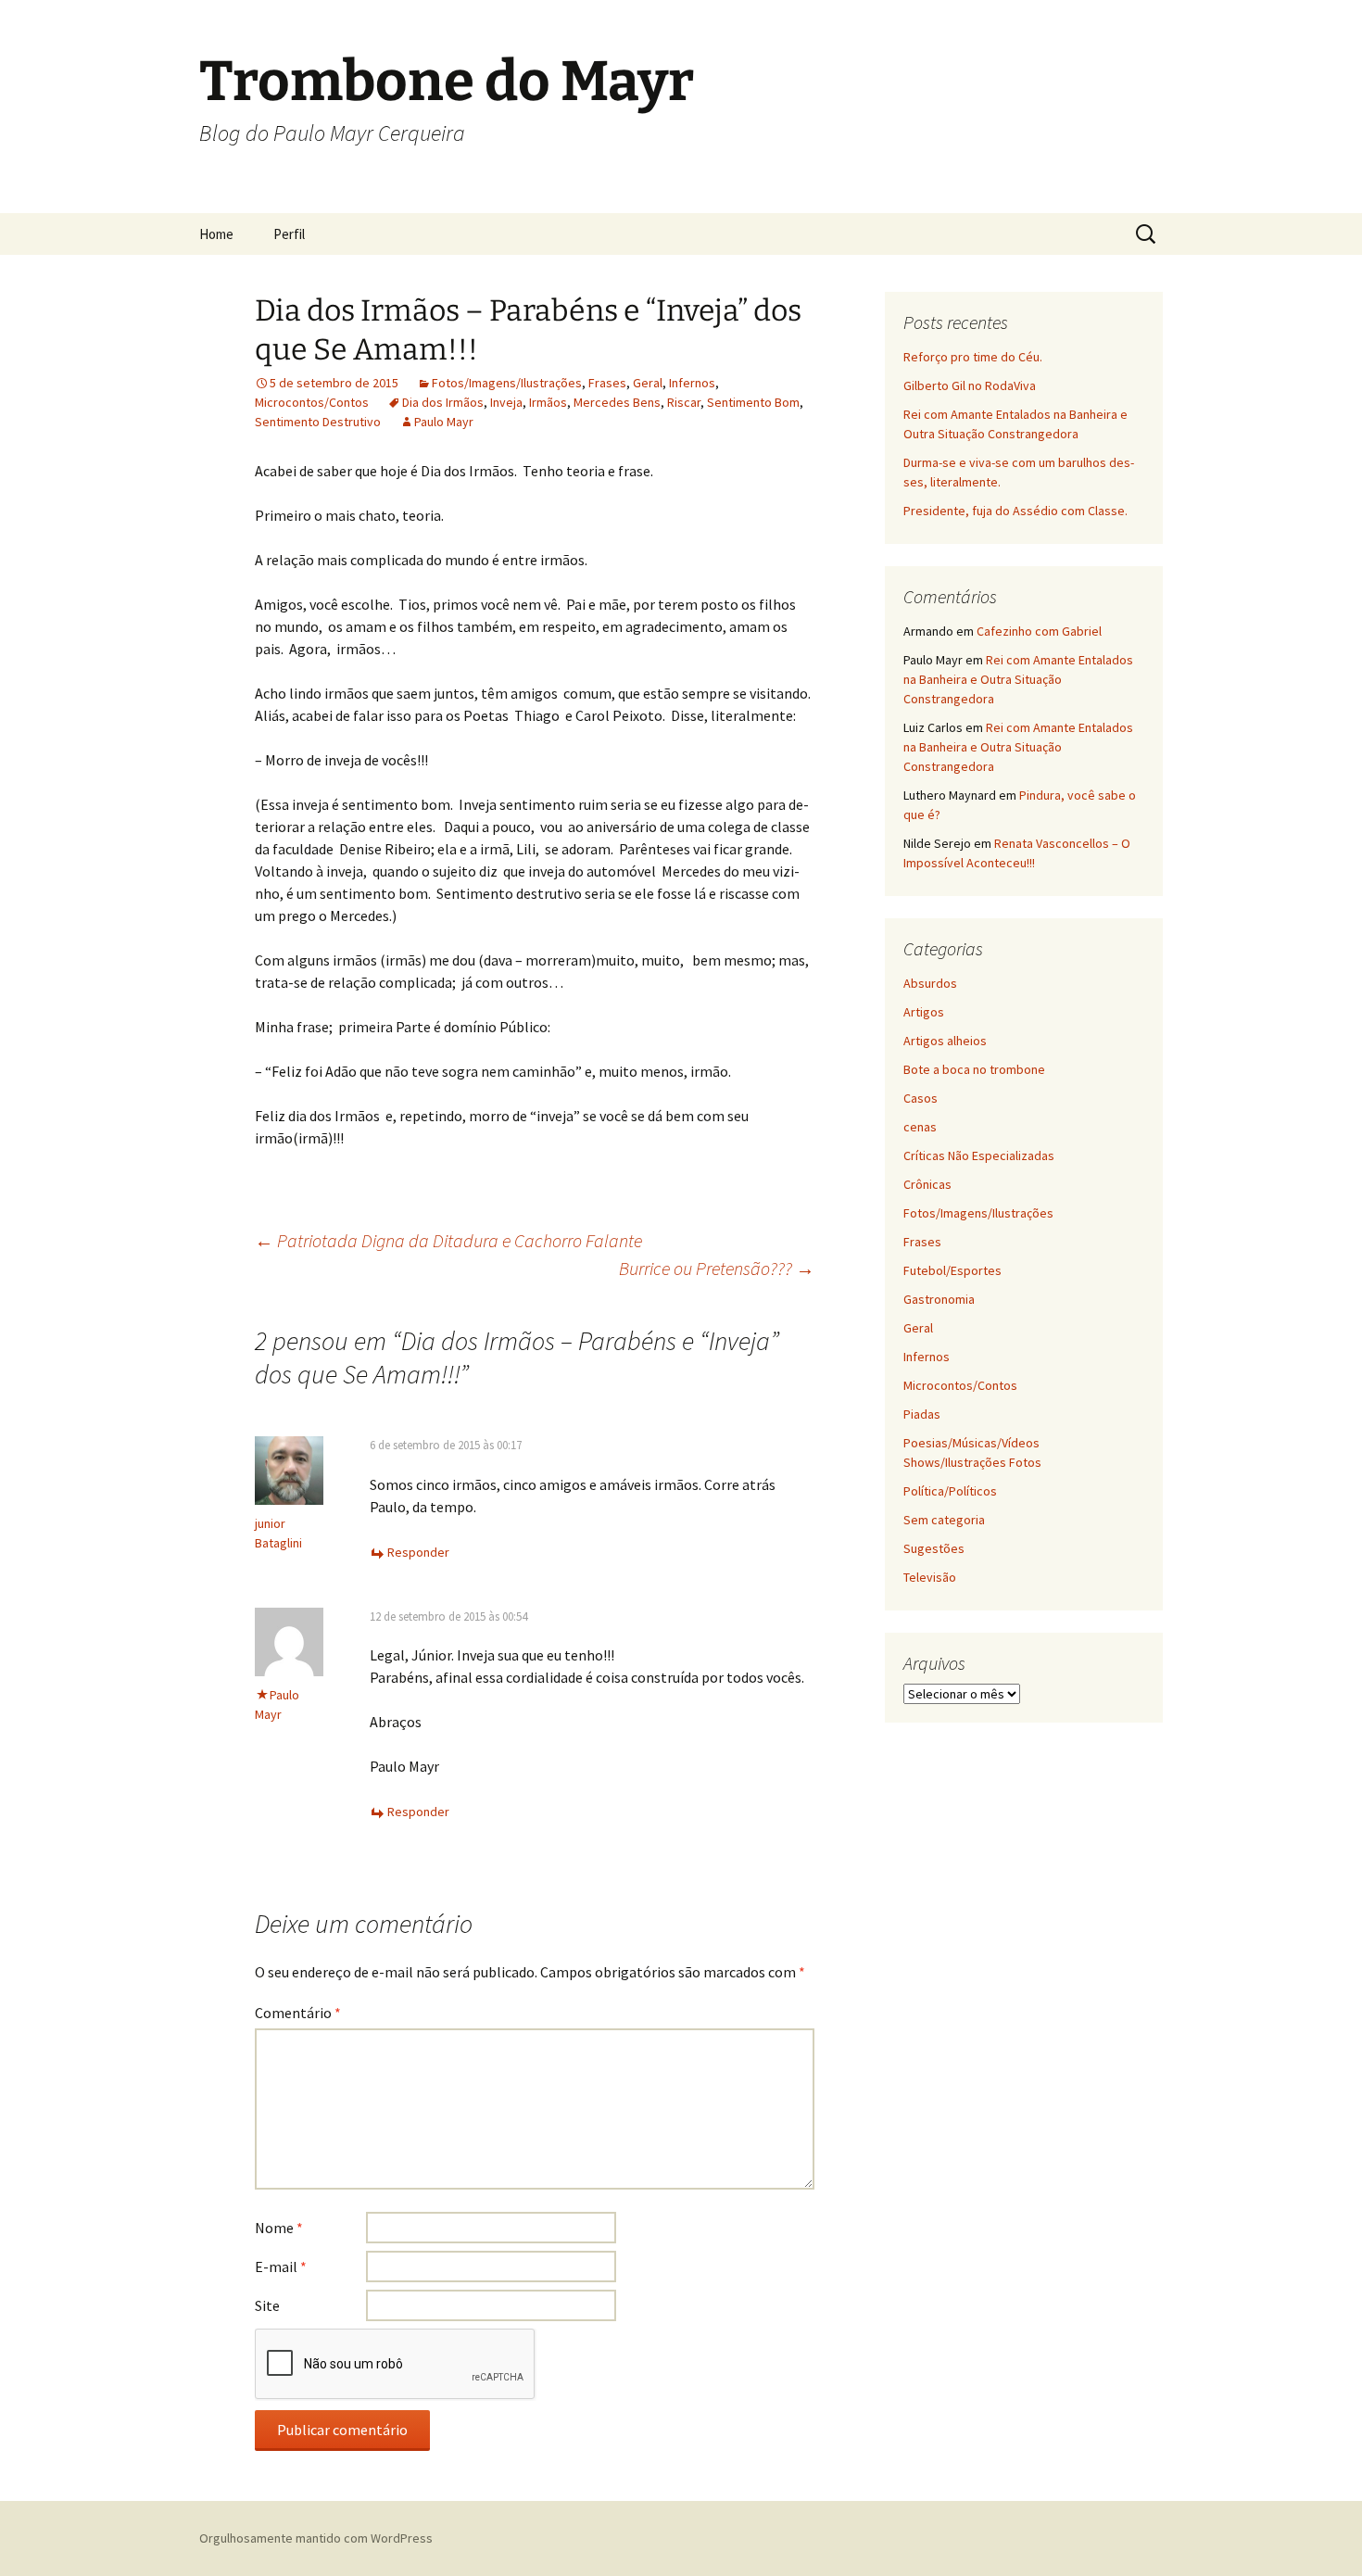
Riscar (684, 402)
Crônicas (927, 1184)
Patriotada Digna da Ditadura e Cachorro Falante (448, 1240)
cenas (920, 1127)
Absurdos (930, 983)
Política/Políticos (950, 1491)
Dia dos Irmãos (443, 402)
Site (267, 2305)
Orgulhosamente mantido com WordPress (316, 2538)
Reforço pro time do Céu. (973, 357)
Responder (418, 1552)
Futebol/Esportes (952, 1270)
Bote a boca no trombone (974, 1069)
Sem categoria (944, 1520)
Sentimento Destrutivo (318, 422)
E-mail (281, 2267)
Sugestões (934, 1548)
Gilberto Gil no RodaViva (970, 385)
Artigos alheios (945, 1041)
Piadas (922, 1414)
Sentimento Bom (753, 402)
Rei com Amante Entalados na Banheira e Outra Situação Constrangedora (1018, 679)
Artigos (924, 1012)
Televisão (930, 1577)
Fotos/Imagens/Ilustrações (507, 383)
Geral (648, 383)
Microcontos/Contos (312, 402)
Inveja (506, 402)
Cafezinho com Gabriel (1039, 631)
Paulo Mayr (444, 422)
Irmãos (548, 402)
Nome (279, 2228)
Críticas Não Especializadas (979, 1155)
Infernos (692, 383)
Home (216, 234)
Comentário (298, 2013)
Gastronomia (939, 1299)
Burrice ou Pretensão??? (717, 1268)
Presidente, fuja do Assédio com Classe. (1015, 511)
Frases (607, 383)
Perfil (289, 234)
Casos (921, 1098)
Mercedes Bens (617, 402)
